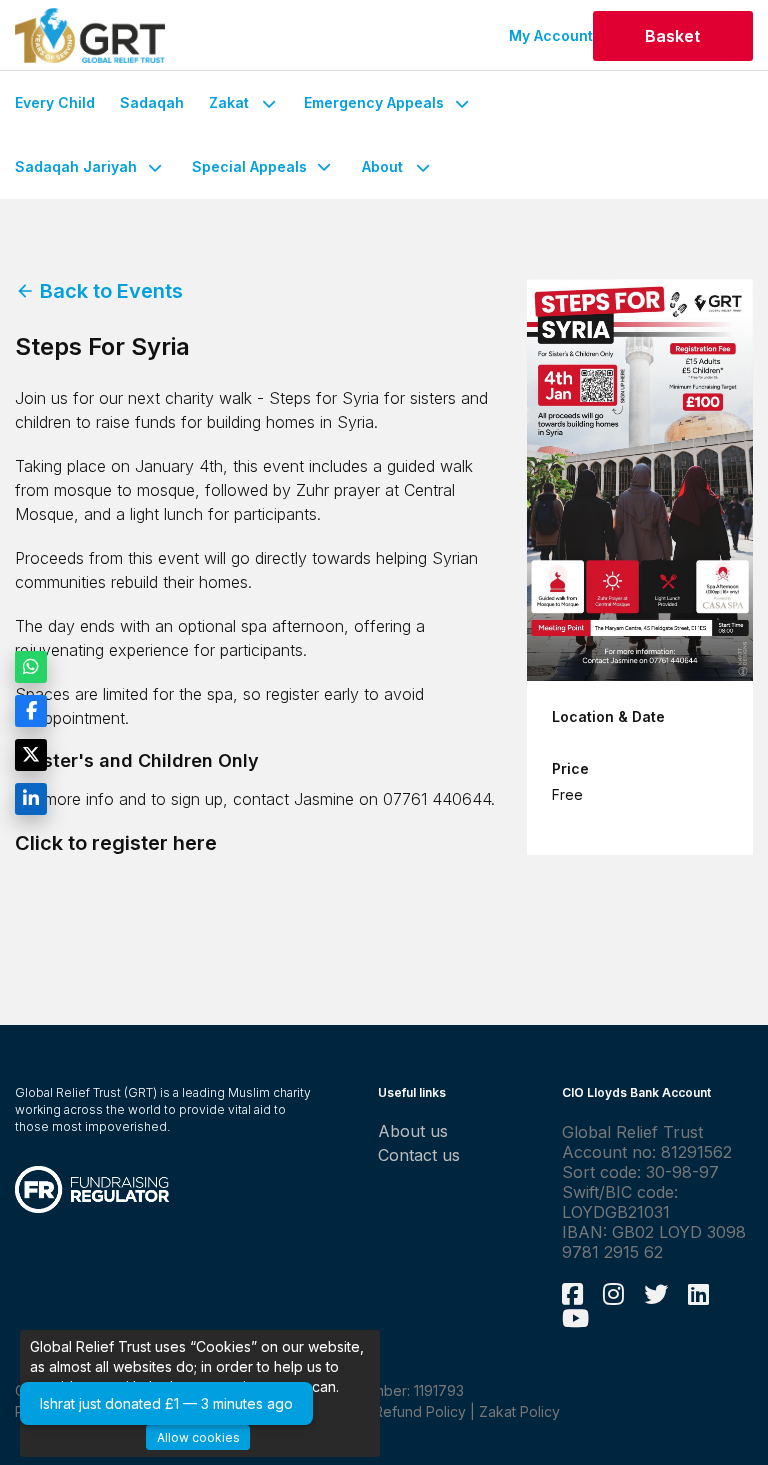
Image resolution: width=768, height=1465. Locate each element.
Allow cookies (198, 1437)
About (382, 166)
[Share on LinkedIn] (31, 799)
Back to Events (99, 291)
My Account (551, 35)
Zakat (229, 102)
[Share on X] (31, 755)
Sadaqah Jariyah (76, 166)
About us (413, 1131)
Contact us (419, 1155)
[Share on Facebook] (31, 711)
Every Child (55, 102)
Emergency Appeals (374, 102)
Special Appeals (249, 166)
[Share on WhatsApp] (31, 667)
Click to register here (116, 843)
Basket (672, 36)
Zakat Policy (519, 1411)
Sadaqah (152, 102)
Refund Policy (420, 1411)
